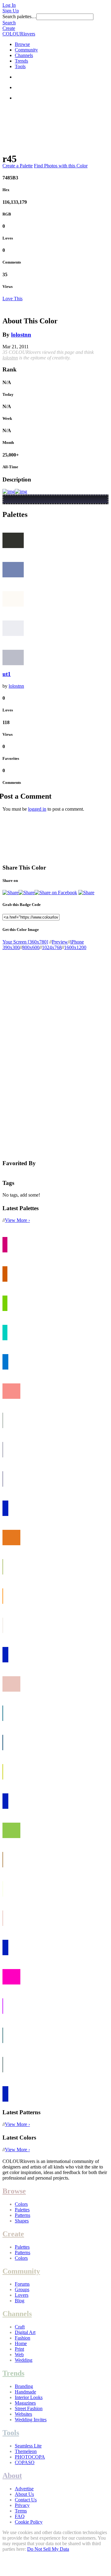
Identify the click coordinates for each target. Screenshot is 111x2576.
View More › (17, 1220)
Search (9, 23)
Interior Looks (29, 2397)
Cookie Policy (29, 2522)
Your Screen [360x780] (25, 942)
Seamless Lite (28, 2446)
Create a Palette (18, 166)
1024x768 (52, 947)
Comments (12, 262)
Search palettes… (19, 16)
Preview (60, 942)
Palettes (22, 2210)
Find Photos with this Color (61, 166)
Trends (21, 61)
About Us (24, 2494)
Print (19, 2349)
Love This (12, 299)
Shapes (22, 2221)
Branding (24, 2386)
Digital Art (25, 2332)
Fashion (23, 2338)
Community (26, 50)
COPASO (25, 2462)
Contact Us (26, 2500)
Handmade (25, 2392)
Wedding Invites (31, 2420)
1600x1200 (75, 947)
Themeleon (26, 2451)
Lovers (22, 2295)
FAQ (20, 2516)
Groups (22, 2289)
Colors (21, 2204)
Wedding (24, 2360)
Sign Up (11, 11)
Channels (24, 55)
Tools (20, 66)
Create (9, 28)
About (12, 2476)
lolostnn (21, 335)
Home (21, 2343)
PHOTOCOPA (30, 2457)
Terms (21, 2511)
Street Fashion (29, 2408)
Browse (22, 44)
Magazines (25, 2403)
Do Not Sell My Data (48, 2549)
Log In (9, 5)
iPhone (77, 942)
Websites (23, 2414)
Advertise (24, 2489)
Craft (20, 2327)
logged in (37, 809)
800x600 (31, 947)
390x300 (11, 947)
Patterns (23, 2215)
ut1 (7, 674)
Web (19, 2355)
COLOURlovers (19, 34)
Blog (20, 2301)
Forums (22, 2284)
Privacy (22, 2505)
